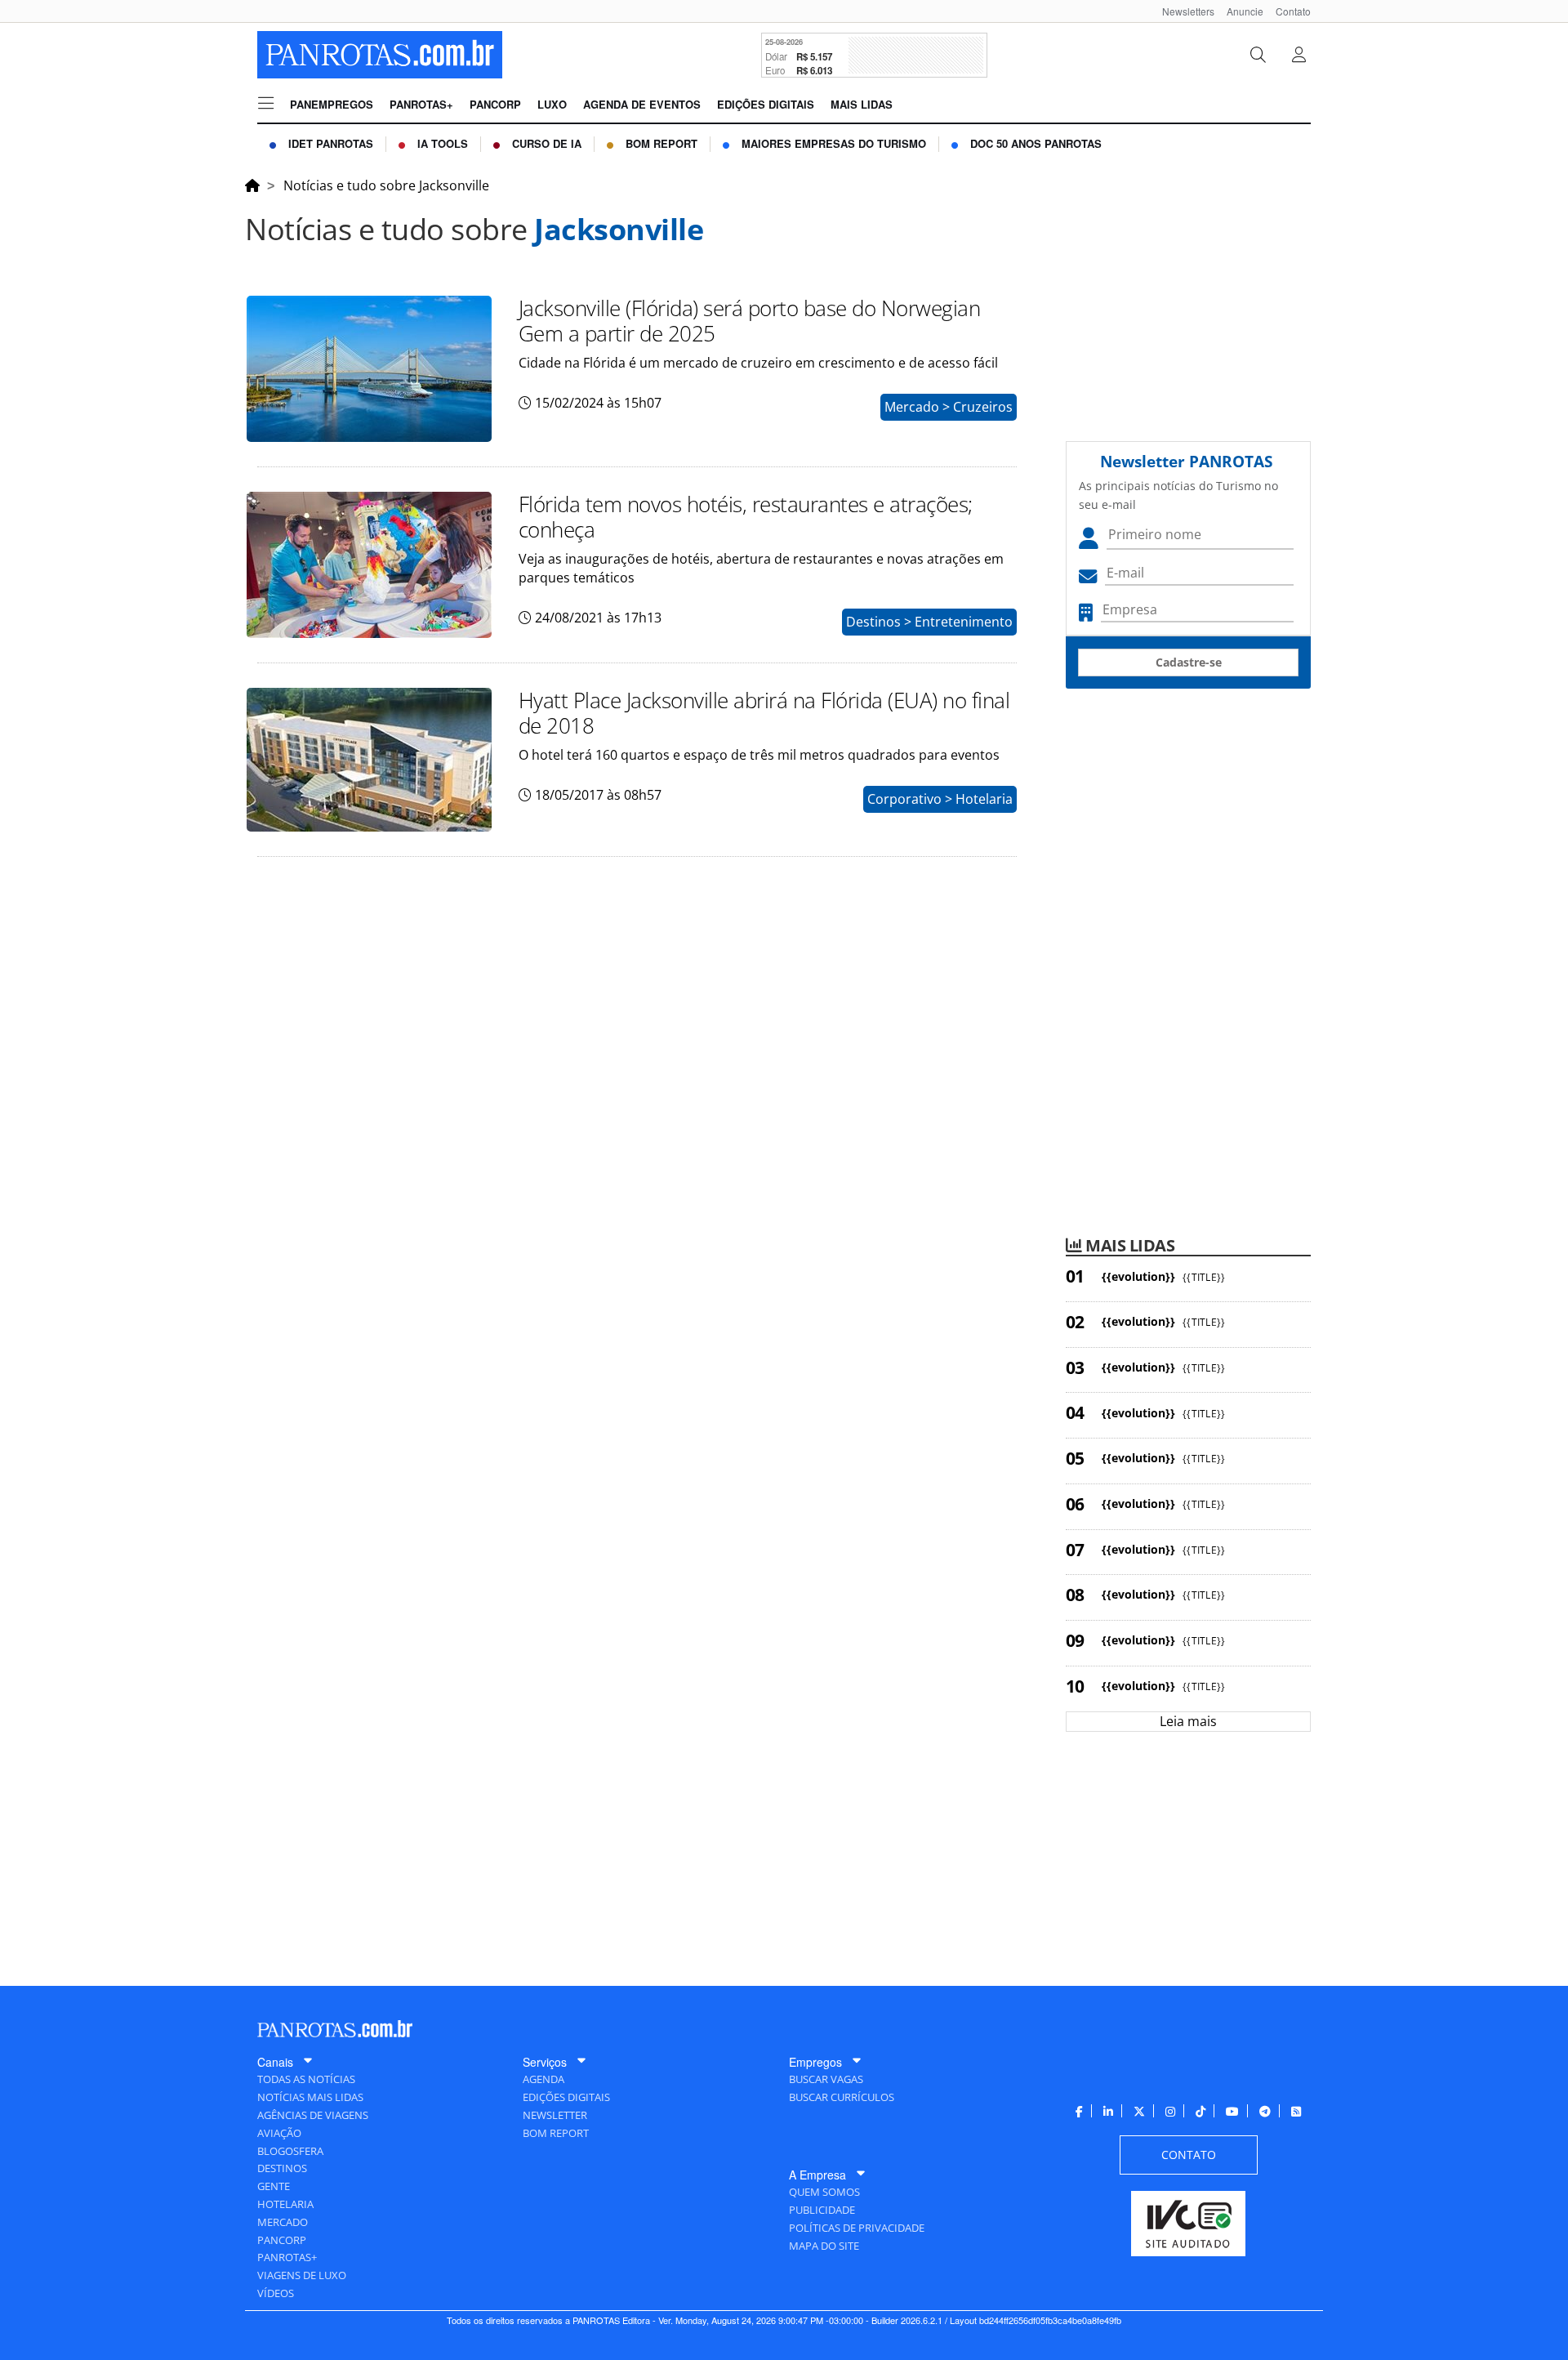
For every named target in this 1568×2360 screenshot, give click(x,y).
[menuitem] (1182, 11)
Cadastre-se (1189, 662)
